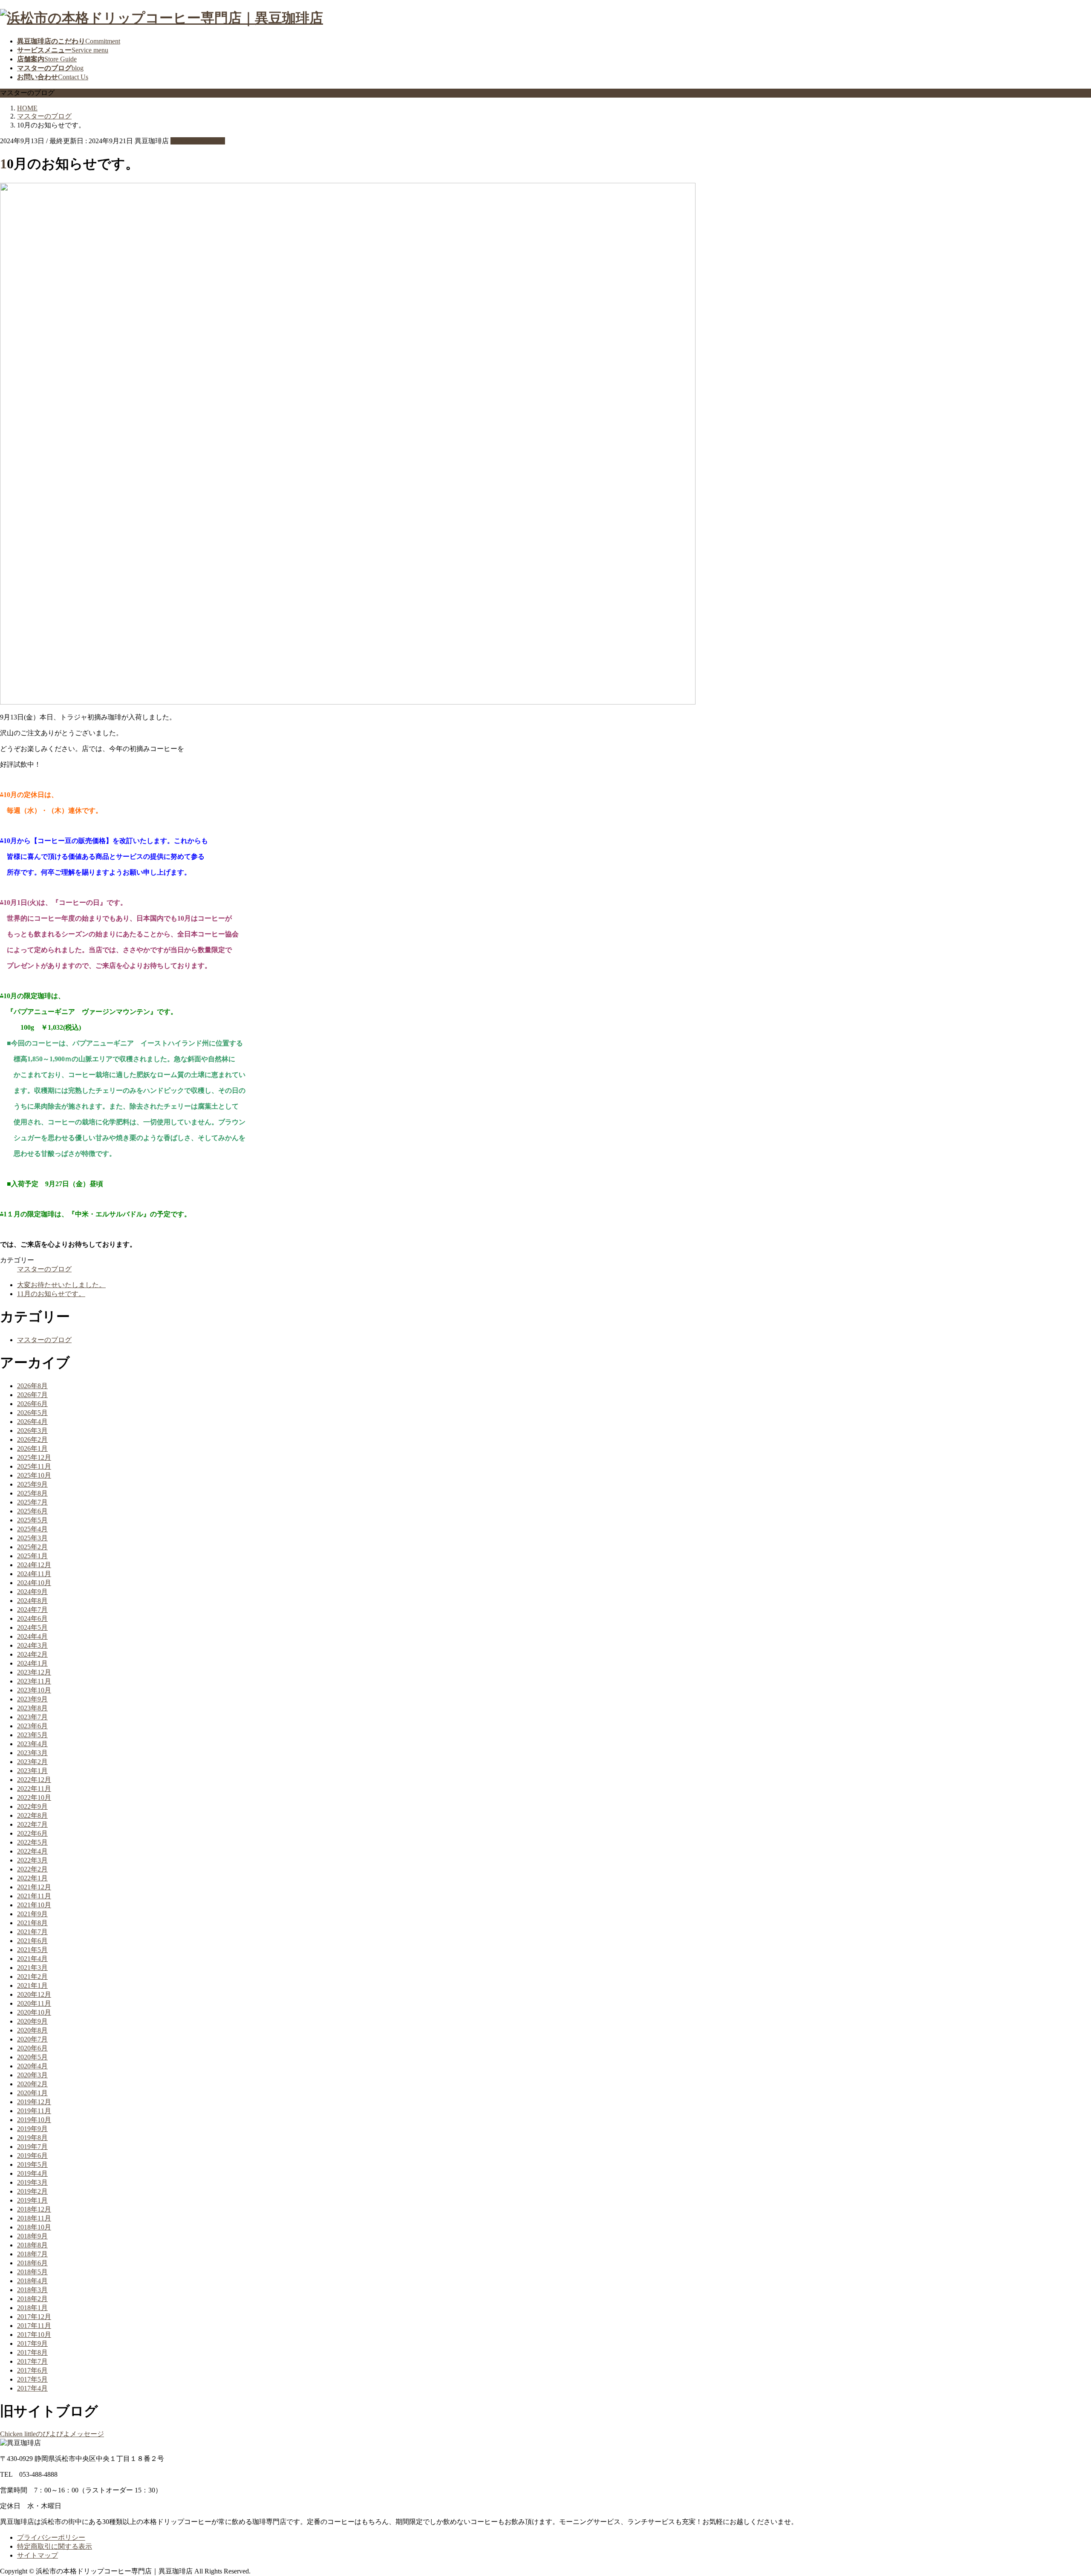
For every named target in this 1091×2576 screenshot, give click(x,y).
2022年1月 (32, 1878)
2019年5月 (32, 2164)
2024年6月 (32, 1619)
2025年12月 (34, 1457)
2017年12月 (34, 2317)
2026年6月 (32, 1404)
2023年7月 (32, 1717)
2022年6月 (32, 1833)
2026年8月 (32, 1386)
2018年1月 (32, 2308)
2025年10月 (34, 1475)
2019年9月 (32, 2129)
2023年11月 (34, 1681)
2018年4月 (32, 2281)
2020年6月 (32, 2048)
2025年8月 (32, 1493)
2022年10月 (34, 1798)
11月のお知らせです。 (51, 1294)
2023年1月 (32, 1771)
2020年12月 (34, 1994)
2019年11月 (34, 2111)
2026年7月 (32, 1395)
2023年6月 (32, 1726)
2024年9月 (32, 1592)
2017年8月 (32, 2352)
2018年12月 (34, 2209)
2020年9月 (32, 2021)
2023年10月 (34, 1690)
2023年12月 (34, 1672)
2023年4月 (32, 1744)
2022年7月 (32, 1824)
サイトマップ (38, 2555)
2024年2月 (32, 1654)
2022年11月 (34, 1789)
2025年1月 (32, 1556)
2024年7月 (32, 1610)
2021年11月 (34, 1896)
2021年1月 (32, 1985)
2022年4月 (32, 1851)
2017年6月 (32, 2370)
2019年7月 (32, 2147)
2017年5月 (32, 2379)
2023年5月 (32, 1735)
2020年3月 (32, 2075)
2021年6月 (32, 1941)
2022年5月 (32, 1842)
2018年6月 (32, 2263)
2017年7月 (32, 2361)
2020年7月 (32, 2039)
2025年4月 (32, 1529)
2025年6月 (32, 1511)
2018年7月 (32, 2254)
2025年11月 (34, 1466)
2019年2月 (32, 2191)
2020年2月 (32, 2084)
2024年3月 (32, 1645)
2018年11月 (34, 2218)
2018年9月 (32, 2236)
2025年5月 (32, 1520)
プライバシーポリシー (51, 2537)
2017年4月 (32, 2388)
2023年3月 (32, 1753)
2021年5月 (32, 1950)
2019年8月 (32, 2138)
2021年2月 (32, 1977)
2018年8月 (32, 2245)
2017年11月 (34, 2326)
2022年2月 (32, 1869)
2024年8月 (32, 1601)
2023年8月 (32, 1708)
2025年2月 (32, 1547)
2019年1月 (32, 2200)
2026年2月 (32, 1440)
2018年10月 (34, 2227)
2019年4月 (32, 2173)
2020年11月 (34, 2003)
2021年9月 (32, 1914)
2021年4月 (32, 1959)
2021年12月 (34, 1887)
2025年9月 (32, 1484)
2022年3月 (32, 1860)
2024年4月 (32, 1636)
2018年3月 (32, 2290)
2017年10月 (34, 2335)
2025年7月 (32, 1502)
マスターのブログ (198, 141)
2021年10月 (34, 1905)
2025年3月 (32, 1538)
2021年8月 (32, 1923)
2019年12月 (34, 2102)
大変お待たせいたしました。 (61, 1285)
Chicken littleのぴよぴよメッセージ (52, 2434)
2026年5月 (32, 1413)
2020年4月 (32, 2066)
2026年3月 (32, 1431)
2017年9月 (32, 2344)
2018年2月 (32, 2299)
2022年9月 (32, 1806)
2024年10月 (34, 1583)
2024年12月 (34, 1565)
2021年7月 (32, 1932)
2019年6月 (32, 2156)
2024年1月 (32, 1663)
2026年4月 (32, 1422)
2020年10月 (34, 2012)
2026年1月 (32, 1448)
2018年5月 (32, 2272)
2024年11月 (34, 1574)
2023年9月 (32, 1699)
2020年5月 (32, 2057)
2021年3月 (32, 1968)
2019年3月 (32, 2182)
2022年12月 (34, 1780)
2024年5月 (32, 1627)
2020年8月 (32, 2030)
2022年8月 (32, 1815)
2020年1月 (32, 2093)
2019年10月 (34, 2120)
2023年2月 (32, 1762)
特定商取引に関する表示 (55, 2546)
